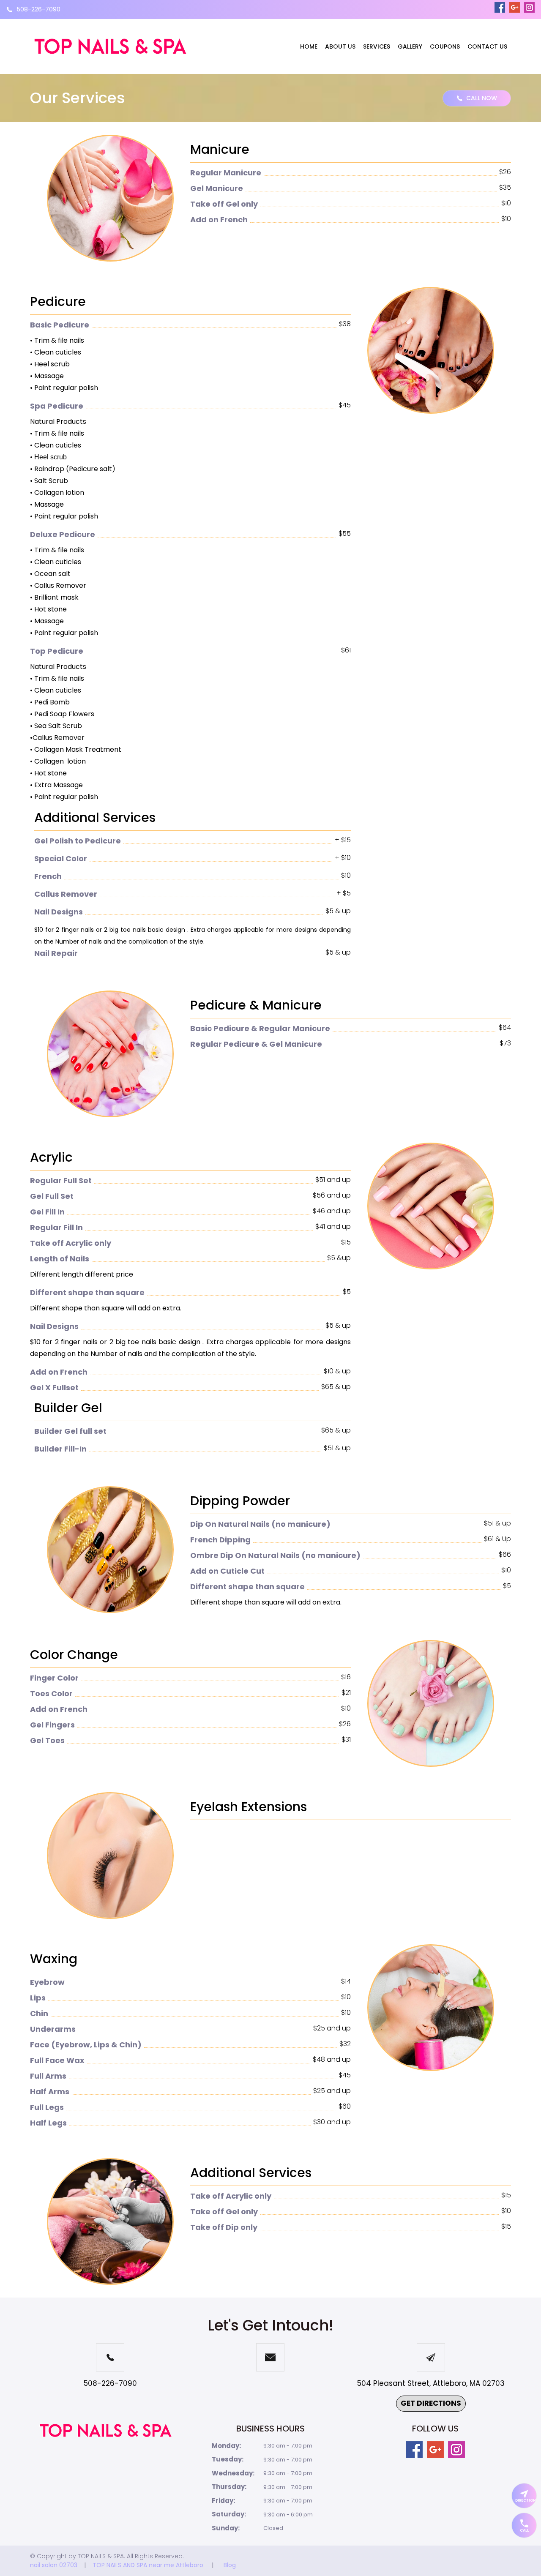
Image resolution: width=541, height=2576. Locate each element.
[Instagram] (529, 7)
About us (340, 46)
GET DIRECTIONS (431, 2403)
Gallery (410, 46)
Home (309, 46)
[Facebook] (500, 7)
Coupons (445, 46)
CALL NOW (482, 98)
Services (377, 46)
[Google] (515, 7)
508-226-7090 (39, 9)
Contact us (487, 46)
